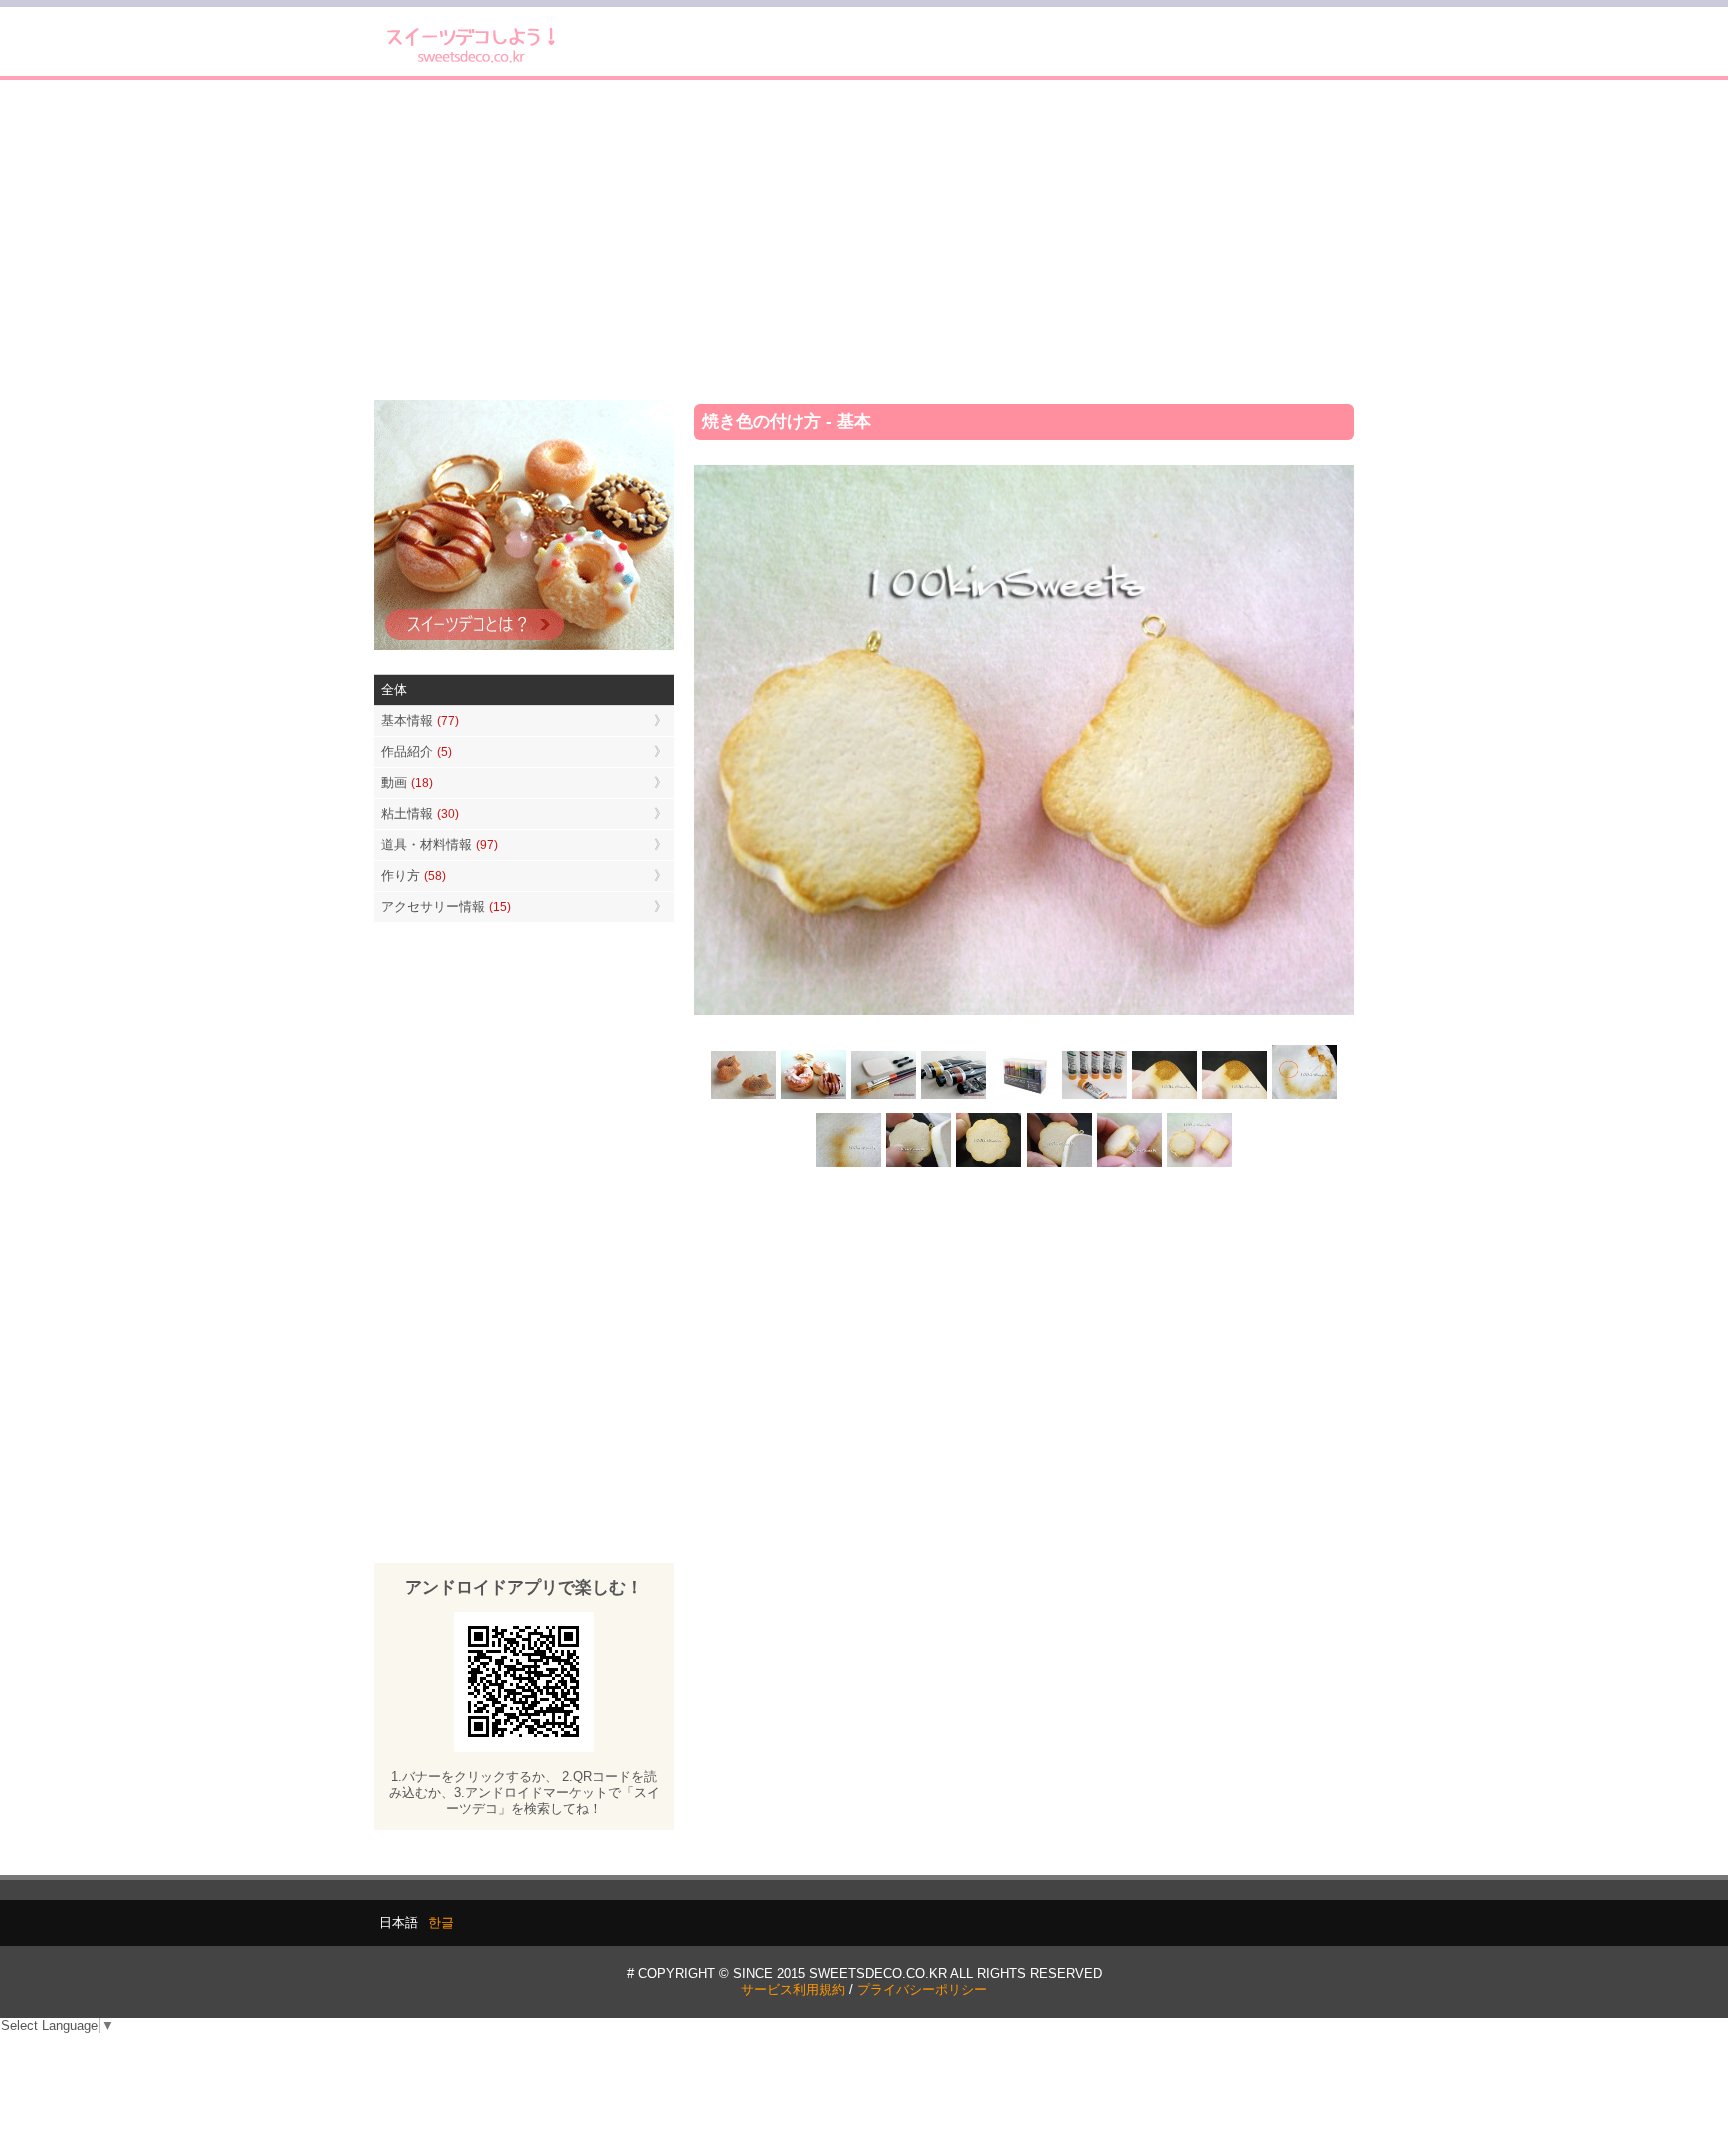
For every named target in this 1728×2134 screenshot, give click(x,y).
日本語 (398, 1922)
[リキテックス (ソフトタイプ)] (1094, 1097)
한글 (441, 1922)
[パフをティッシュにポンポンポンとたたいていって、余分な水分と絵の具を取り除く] (1304, 1097)
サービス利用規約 (793, 1989)
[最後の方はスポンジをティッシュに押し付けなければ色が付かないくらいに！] (849, 1164)
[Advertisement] (864, 240)
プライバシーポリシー (922, 1989)
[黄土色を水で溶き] (1164, 1097)
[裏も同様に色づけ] (989, 1164)
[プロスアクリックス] (1024, 1097)
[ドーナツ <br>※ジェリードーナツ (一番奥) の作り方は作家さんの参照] (814, 1097)
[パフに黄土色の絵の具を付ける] (1234, 1097)
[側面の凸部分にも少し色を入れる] (1129, 1164)
